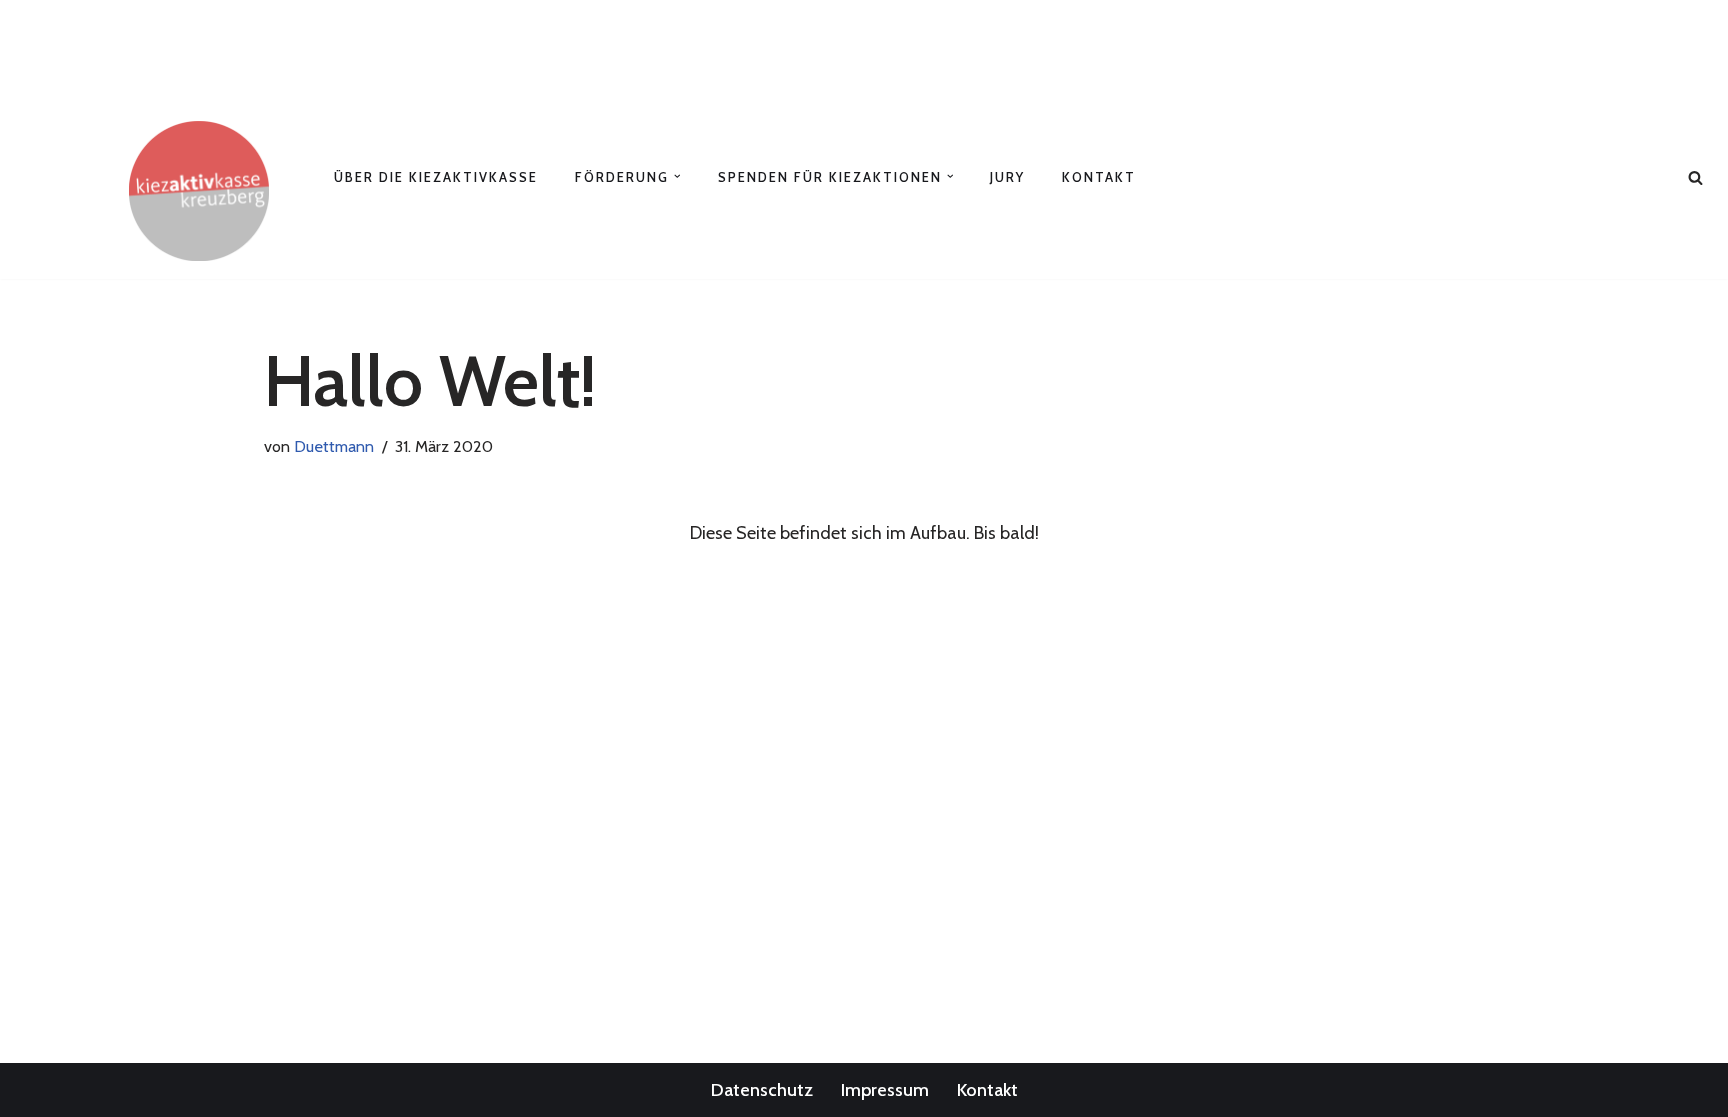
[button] (677, 176)
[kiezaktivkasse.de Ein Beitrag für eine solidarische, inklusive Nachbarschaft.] (199, 191)
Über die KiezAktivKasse (436, 177)
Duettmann (334, 446)
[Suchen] (1695, 177)
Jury (1007, 177)
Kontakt (1099, 177)
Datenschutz (762, 1090)
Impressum (885, 1090)
